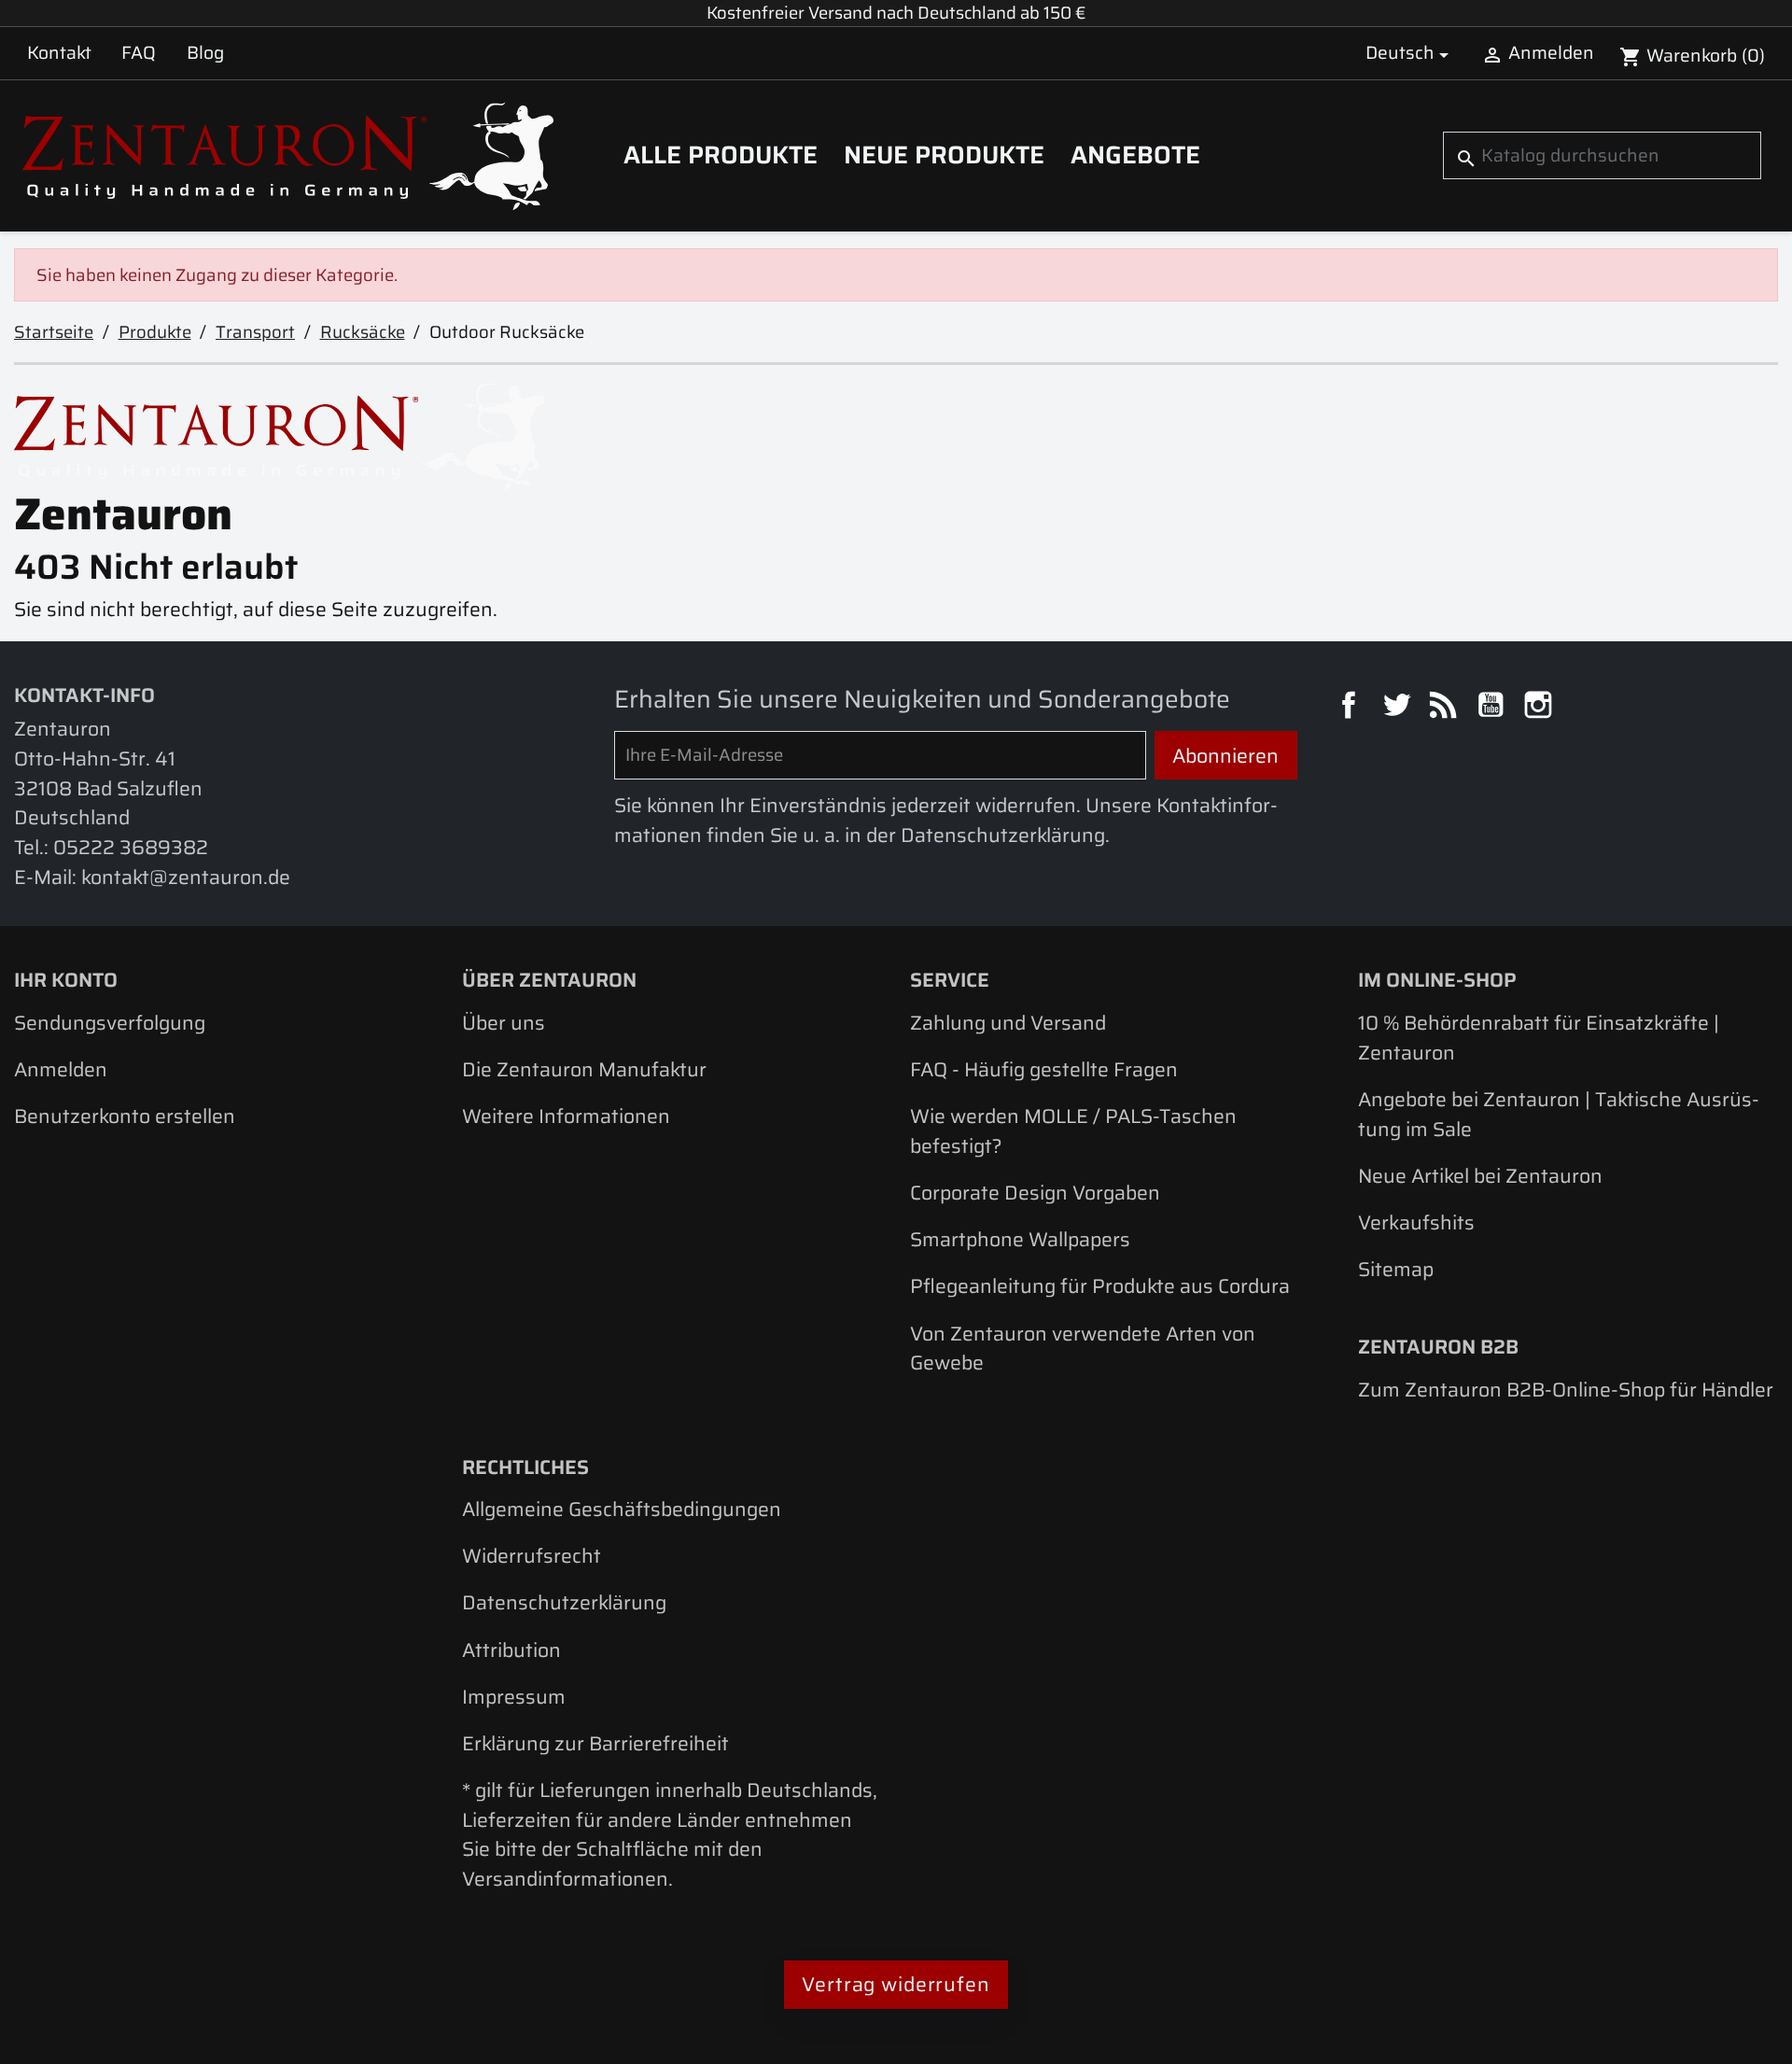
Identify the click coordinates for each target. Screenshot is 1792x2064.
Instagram (1541, 708)
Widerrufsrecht (532, 1556)
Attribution (511, 1650)
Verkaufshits (1416, 1222)
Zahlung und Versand (1008, 1023)
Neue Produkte (944, 155)
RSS (1446, 708)
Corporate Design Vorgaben (1035, 1193)
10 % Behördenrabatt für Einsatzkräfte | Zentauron (1539, 1038)
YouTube (1493, 708)
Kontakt (59, 52)
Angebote (1135, 155)
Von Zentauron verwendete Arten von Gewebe (1083, 1348)
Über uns (504, 1023)
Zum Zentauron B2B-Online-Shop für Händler (1566, 1390)
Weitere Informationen (566, 1116)
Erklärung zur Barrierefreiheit (595, 1743)
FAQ (139, 52)
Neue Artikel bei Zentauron (1480, 1176)
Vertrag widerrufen (896, 1984)
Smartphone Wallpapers (1020, 1239)
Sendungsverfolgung (110, 1023)
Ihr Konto (66, 980)
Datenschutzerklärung (564, 1602)
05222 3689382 (131, 847)
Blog (205, 52)
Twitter (1399, 708)
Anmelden (61, 1069)
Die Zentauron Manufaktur (584, 1069)
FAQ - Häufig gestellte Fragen (1044, 1069)
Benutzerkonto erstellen (125, 1116)
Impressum (514, 1697)
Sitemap (1396, 1269)
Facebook (1351, 708)
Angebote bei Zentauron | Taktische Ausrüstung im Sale (1559, 1114)
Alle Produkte (721, 155)
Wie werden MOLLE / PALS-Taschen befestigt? (1073, 1131)
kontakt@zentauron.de (186, 877)
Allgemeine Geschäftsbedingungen (622, 1509)
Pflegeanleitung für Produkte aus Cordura (1100, 1286)
